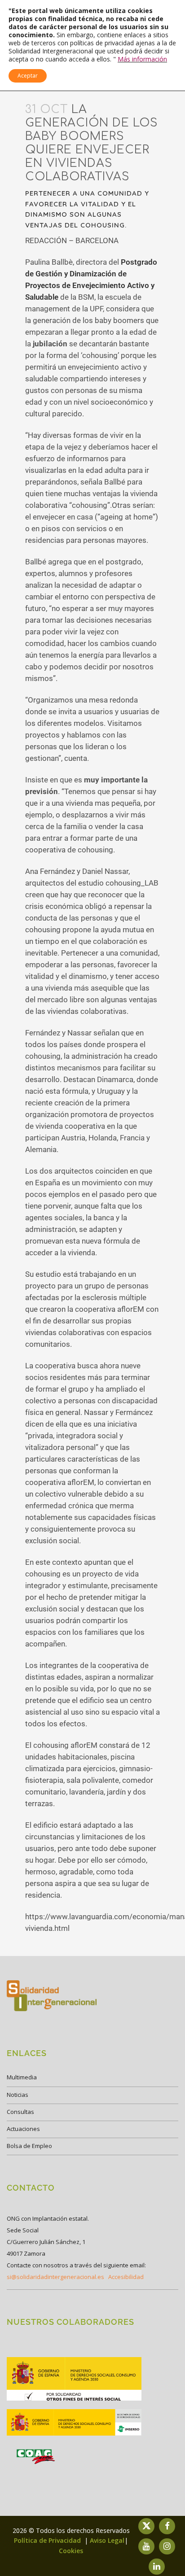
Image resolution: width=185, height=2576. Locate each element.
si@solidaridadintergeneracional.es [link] (55, 2277)
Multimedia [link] (22, 2077)
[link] (74, 2400)
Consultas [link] (20, 2112)
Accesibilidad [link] (126, 2277)
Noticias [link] (18, 2095)
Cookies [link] (71, 2551)
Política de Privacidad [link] (48, 2540)
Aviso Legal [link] (107, 2540)
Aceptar (28, 76)
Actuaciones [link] (23, 2129)
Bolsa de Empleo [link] (29, 2146)
